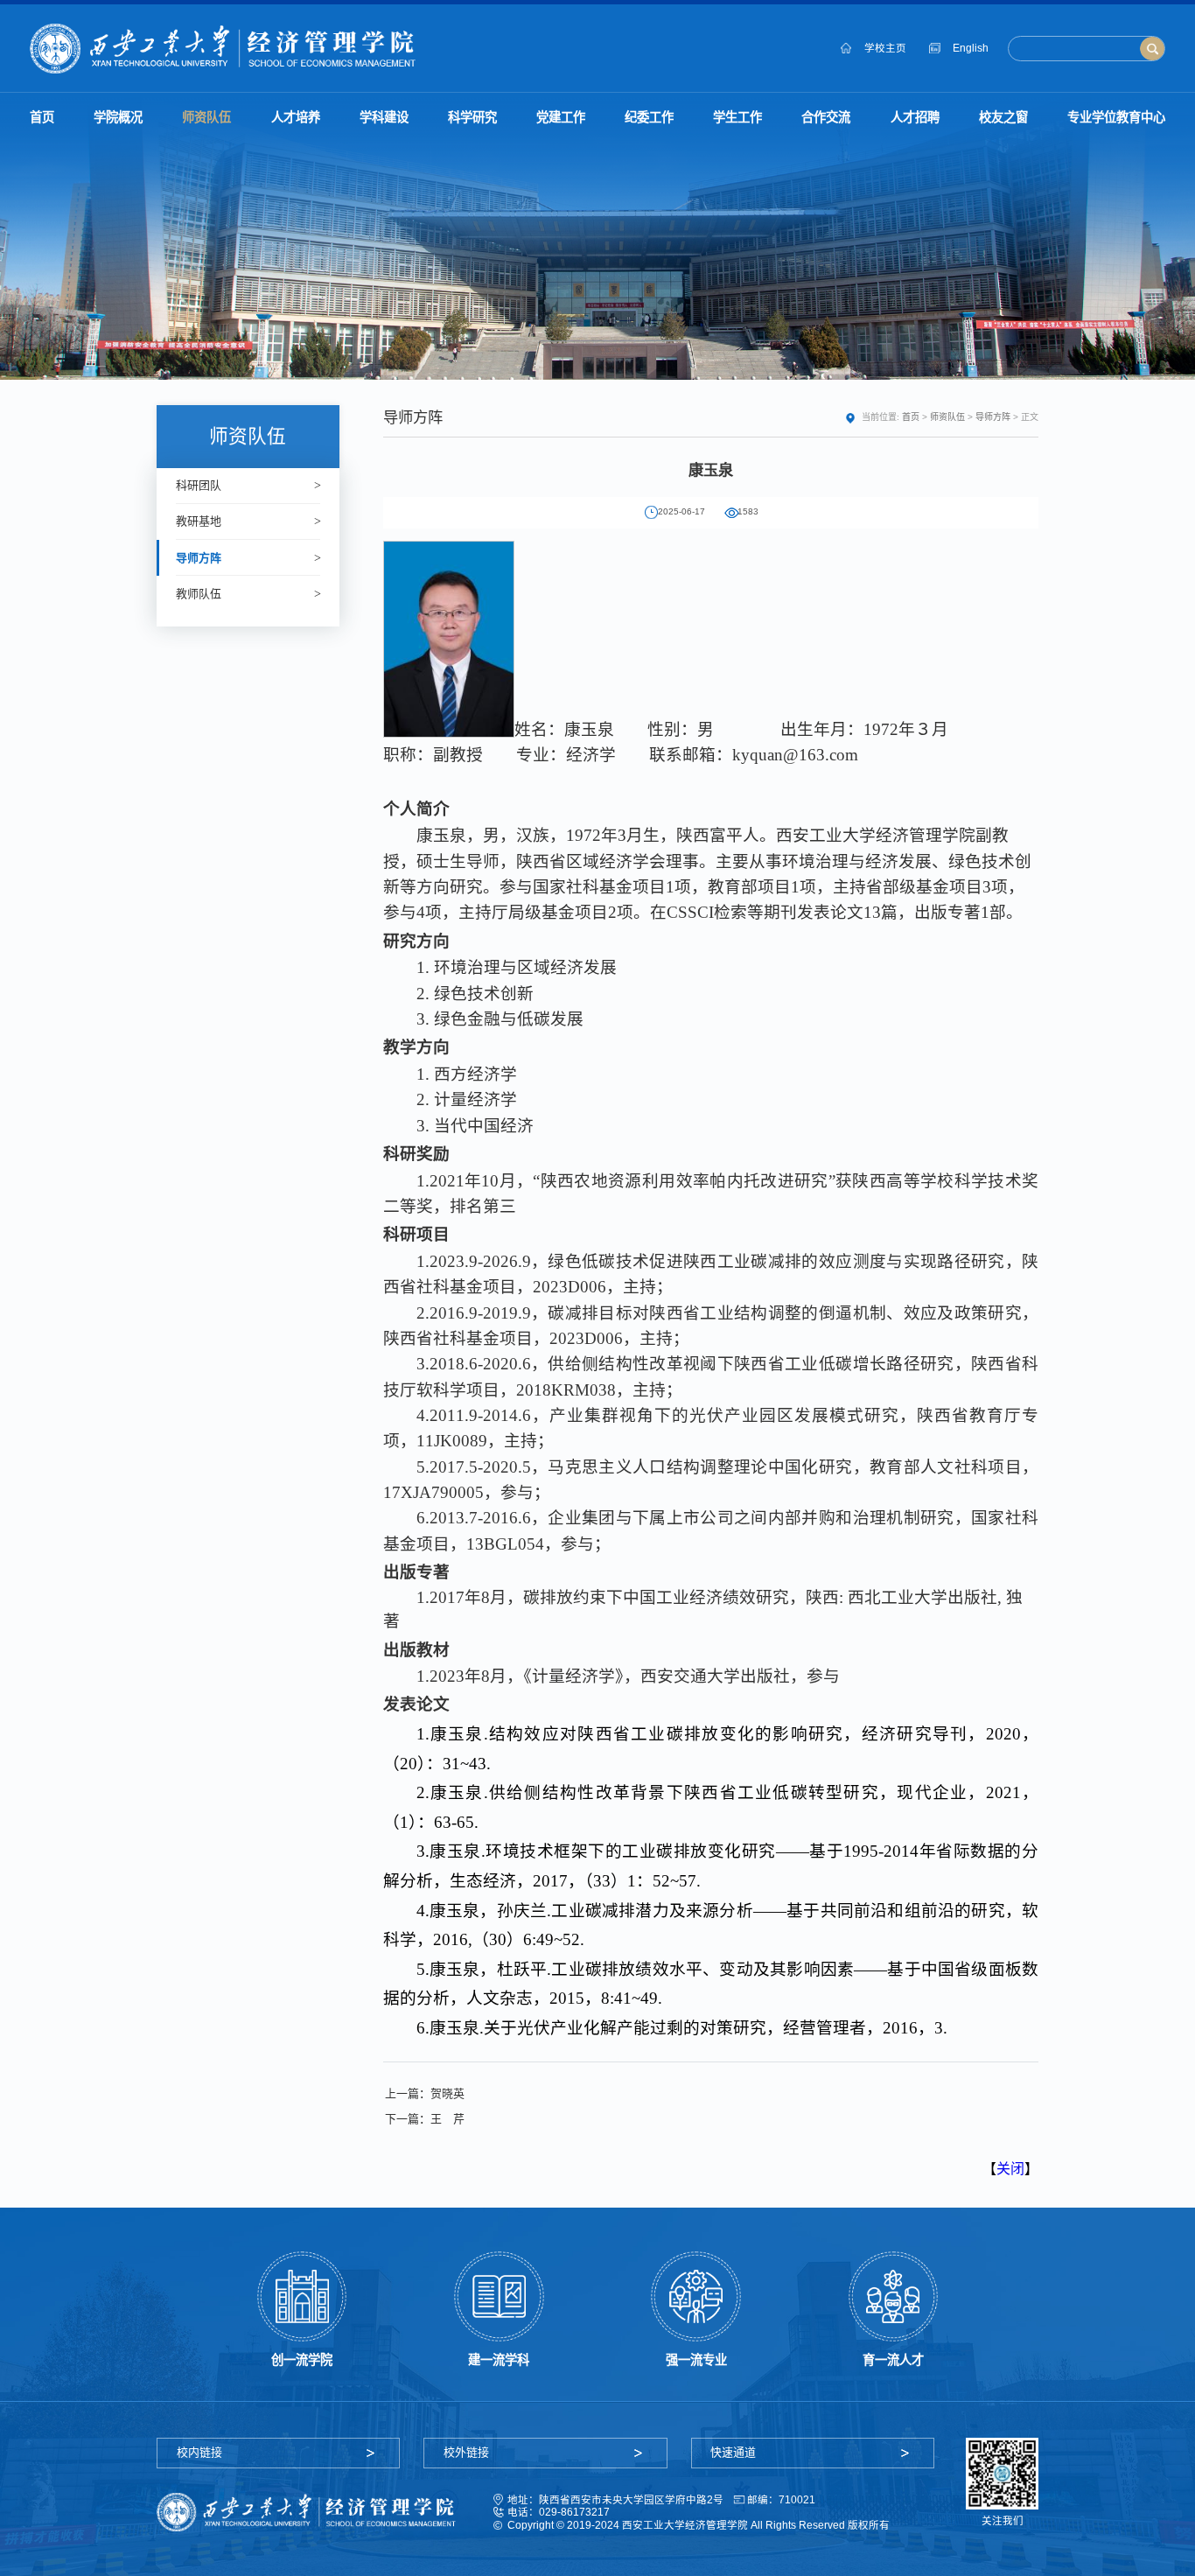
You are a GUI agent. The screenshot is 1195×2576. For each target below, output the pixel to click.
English (971, 48)
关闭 (1010, 2169)
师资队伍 (947, 417)
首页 (911, 417)
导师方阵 (993, 417)
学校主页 (885, 48)
